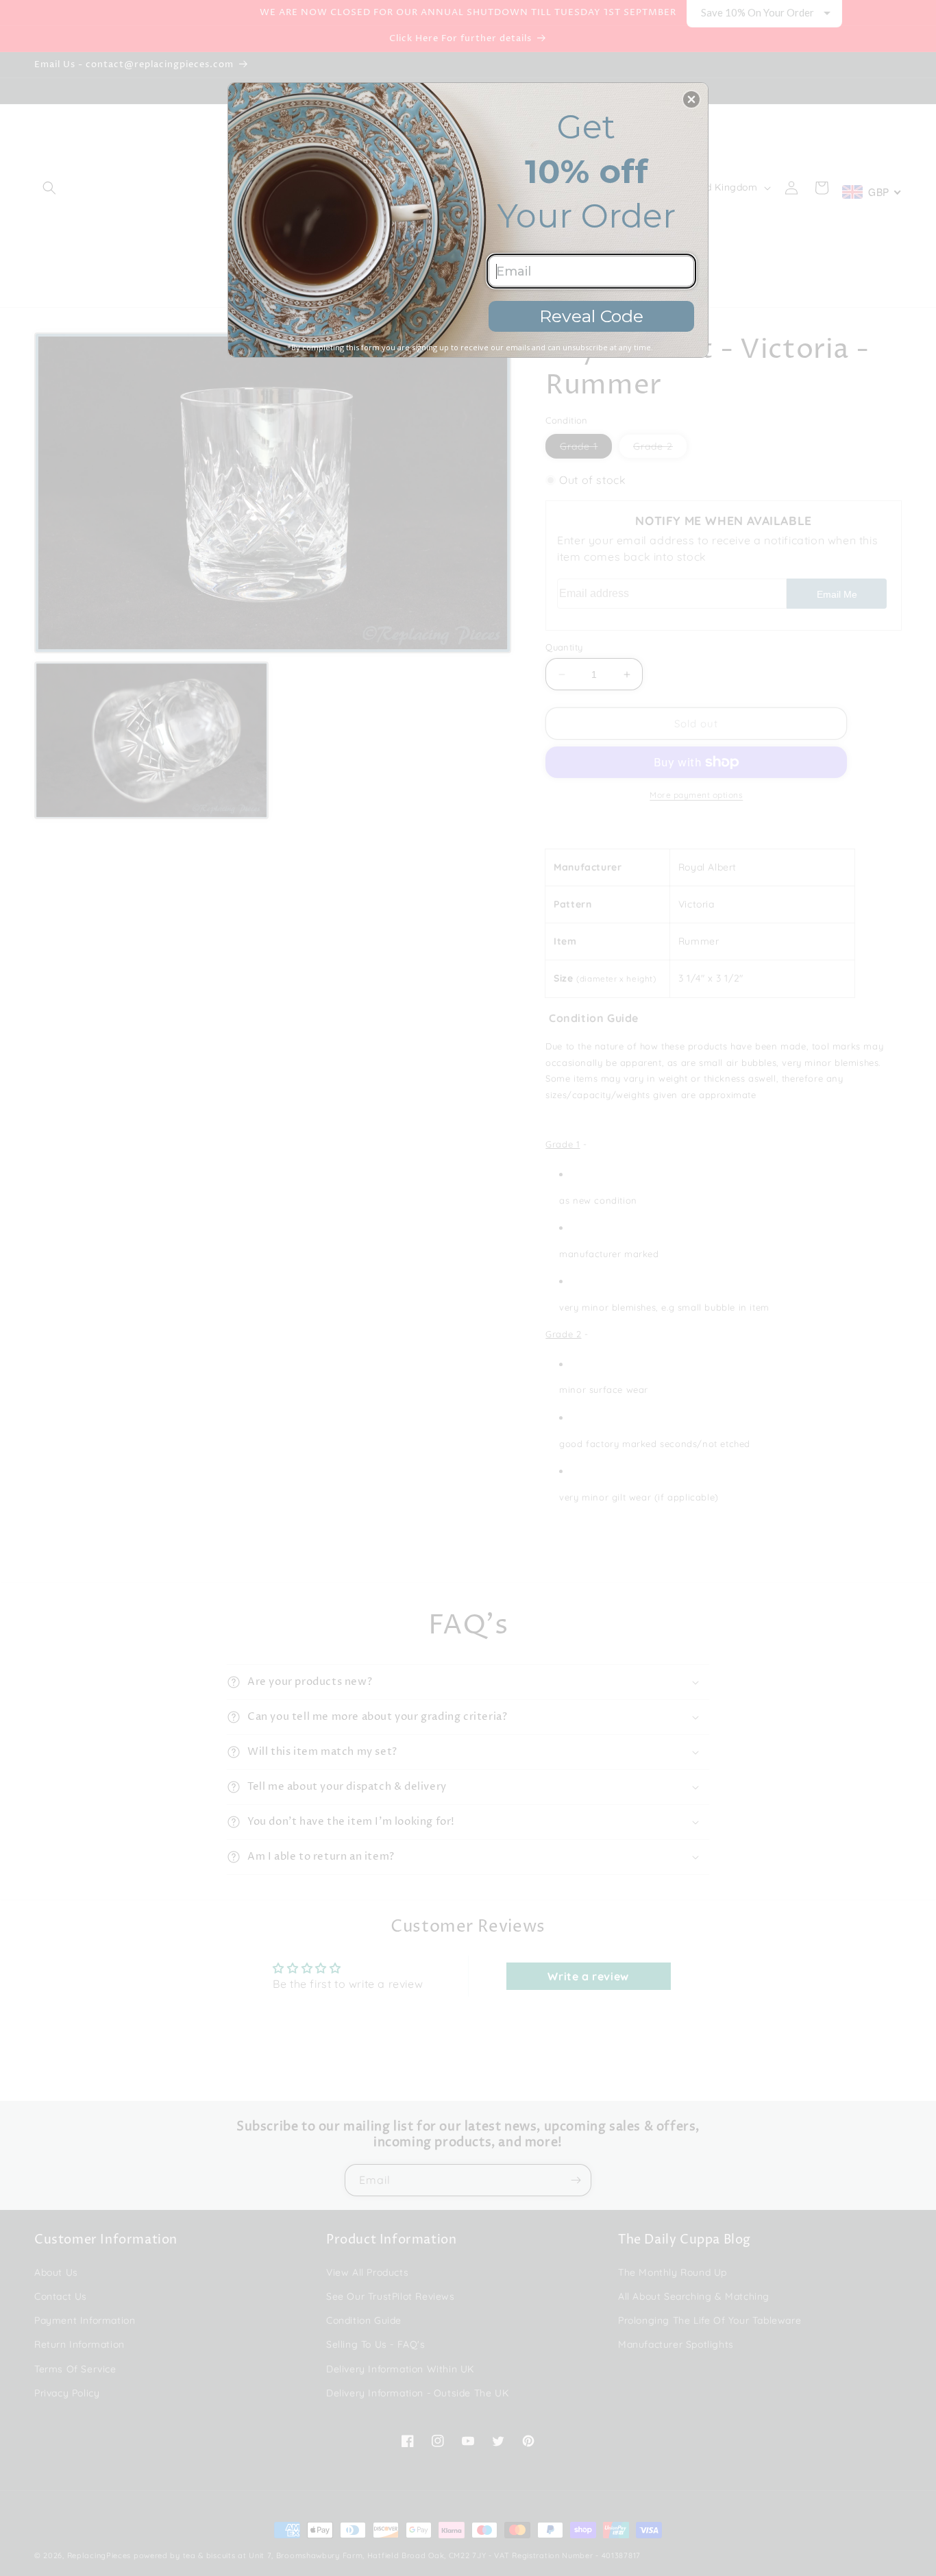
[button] (691, 99)
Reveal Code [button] (591, 316)
